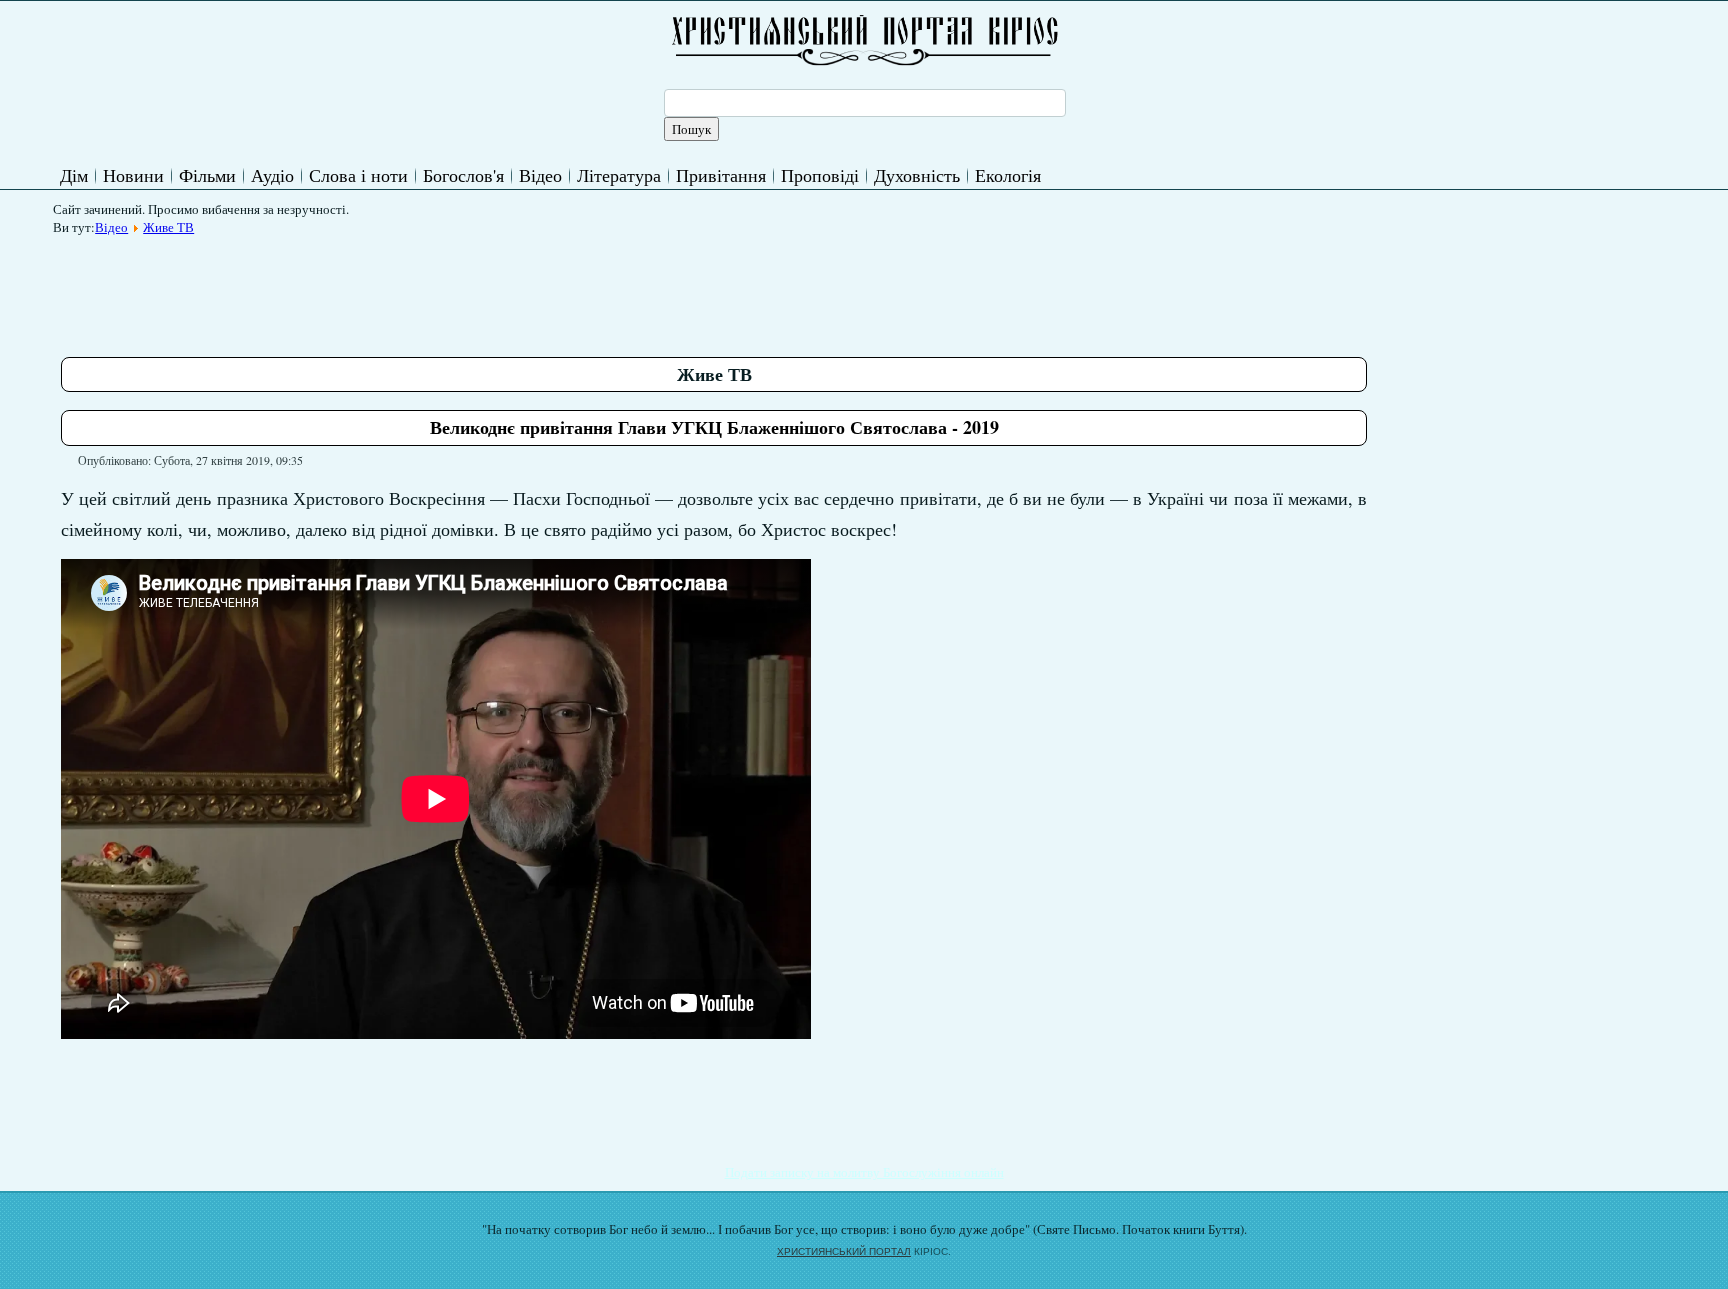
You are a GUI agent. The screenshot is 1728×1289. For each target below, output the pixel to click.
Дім (74, 175)
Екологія (1008, 175)
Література (619, 175)
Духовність (917, 175)
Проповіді (820, 175)
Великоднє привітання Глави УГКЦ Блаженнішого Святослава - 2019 (714, 427)
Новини (133, 175)
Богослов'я (463, 175)
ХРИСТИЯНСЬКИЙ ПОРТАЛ (844, 1251)
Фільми (207, 175)
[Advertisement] (425, 289)
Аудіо (272, 175)
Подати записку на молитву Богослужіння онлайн (864, 1172)
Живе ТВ (168, 227)
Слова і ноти (358, 175)
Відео (540, 175)
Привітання (721, 175)
